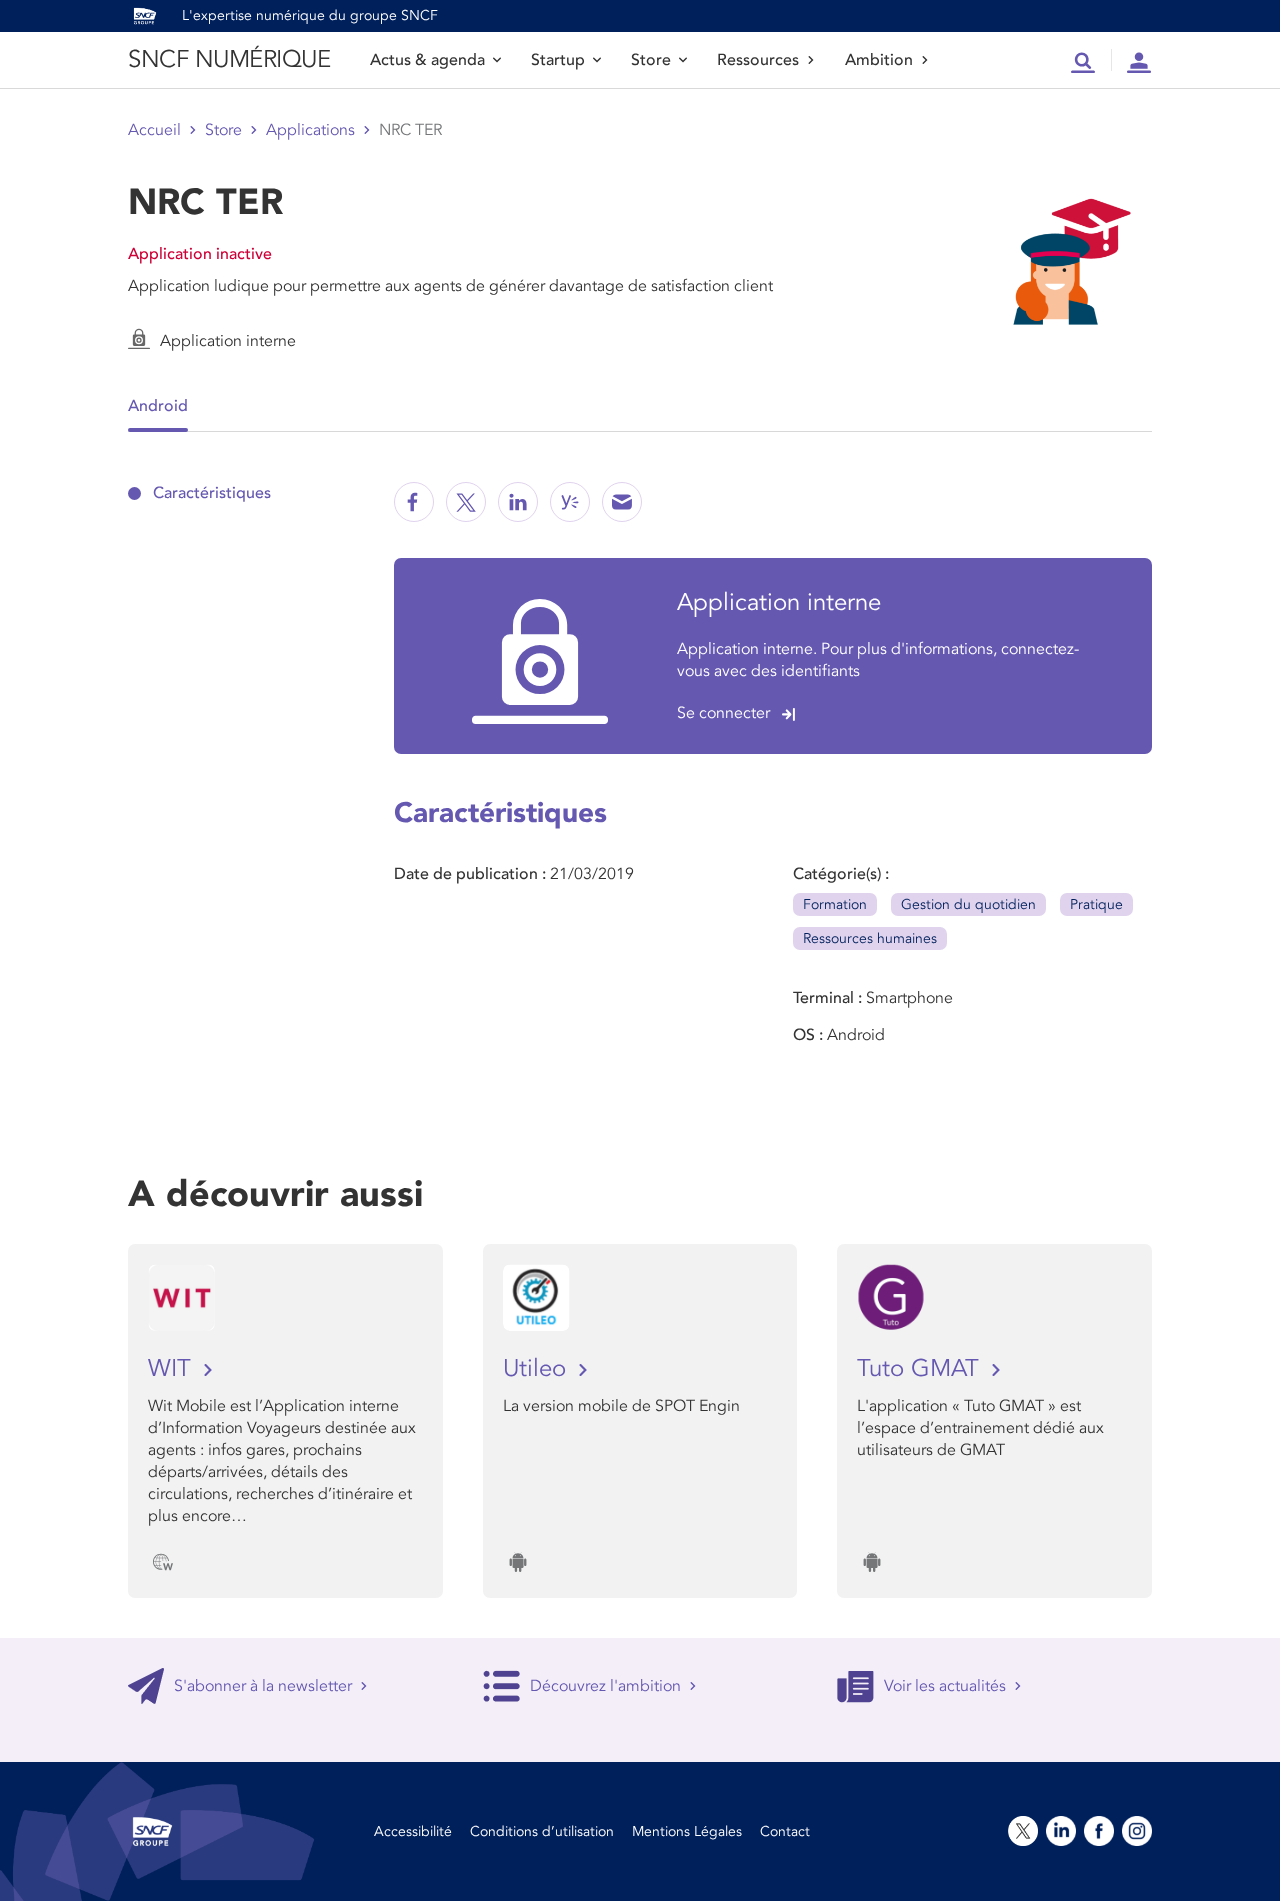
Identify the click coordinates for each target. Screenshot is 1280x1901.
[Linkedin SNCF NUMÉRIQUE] (518, 502)
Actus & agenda (427, 60)
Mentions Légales (687, 1831)
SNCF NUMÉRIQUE (229, 59)
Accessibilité (413, 1831)
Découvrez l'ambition (605, 1686)
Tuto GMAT (921, 1368)
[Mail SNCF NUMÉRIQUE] (622, 502)
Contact (785, 1831)
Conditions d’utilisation (542, 1831)
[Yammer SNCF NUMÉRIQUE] (570, 502)
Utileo (538, 1368)
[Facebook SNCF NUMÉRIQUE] (414, 502)
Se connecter (723, 713)
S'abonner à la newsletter (263, 1686)
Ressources (758, 60)
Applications (310, 130)
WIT (173, 1368)
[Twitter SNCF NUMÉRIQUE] (466, 502)
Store (651, 60)
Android (158, 406)
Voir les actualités (945, 1686)
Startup (558, 60)
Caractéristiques (212, 493)
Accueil (154, 130)
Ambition (879, 60)
